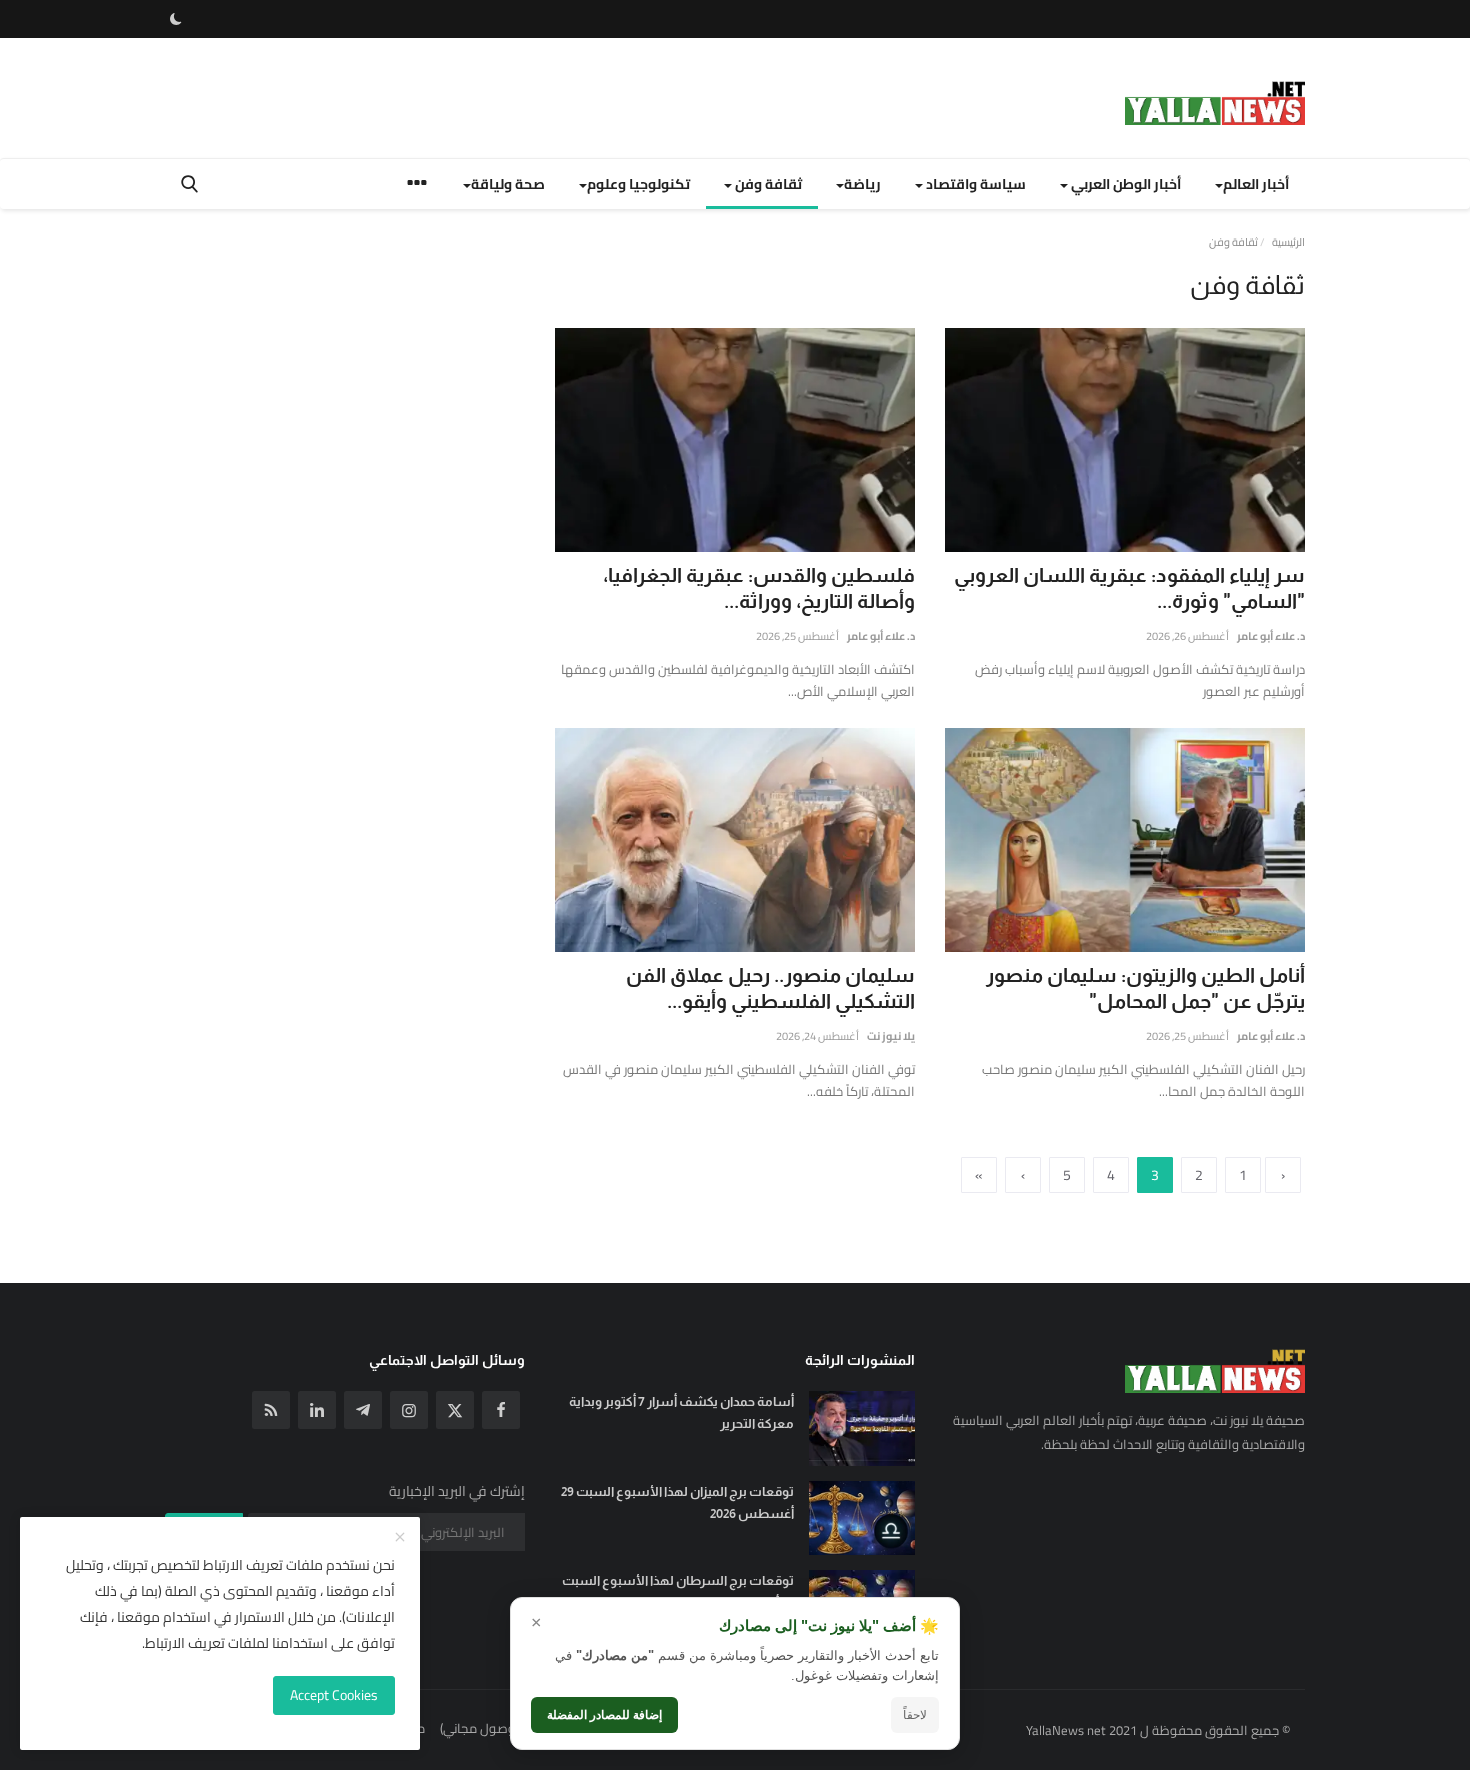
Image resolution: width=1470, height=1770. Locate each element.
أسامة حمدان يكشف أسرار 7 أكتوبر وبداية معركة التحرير (681, 1412)
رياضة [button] (862, 184)
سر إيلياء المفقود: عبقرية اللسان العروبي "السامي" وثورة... (1129, 588)
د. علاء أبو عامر (1271, 636)
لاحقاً (915, 1715)
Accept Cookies (334, 1695)
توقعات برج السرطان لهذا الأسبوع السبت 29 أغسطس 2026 (678, 1591)
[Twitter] (455, 1410)
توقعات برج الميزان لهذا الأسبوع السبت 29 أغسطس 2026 (677, 1502)
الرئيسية (1288, 242)
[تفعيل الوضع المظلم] (176, 19)
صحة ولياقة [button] (508, 184)
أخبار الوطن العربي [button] (1124, 184)
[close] (400, 1538)
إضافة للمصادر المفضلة (604, 1715)
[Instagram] (409, 1410)
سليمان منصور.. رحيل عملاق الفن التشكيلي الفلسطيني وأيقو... (770, 988)
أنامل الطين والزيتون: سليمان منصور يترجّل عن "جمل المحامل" (1145, 988)
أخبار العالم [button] (1256, 184)
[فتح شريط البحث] (189, 184)
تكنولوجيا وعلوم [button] (638, 184)
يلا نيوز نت (891, 1036)
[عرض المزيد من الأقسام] (417, 185)
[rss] (271, 1410)
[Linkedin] (317, 1410)
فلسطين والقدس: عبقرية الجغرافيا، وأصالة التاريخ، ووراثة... (759, 588)
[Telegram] (363, 1410)
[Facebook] (501, 1410)
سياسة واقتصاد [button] (974, 184)
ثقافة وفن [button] (767, 184)
